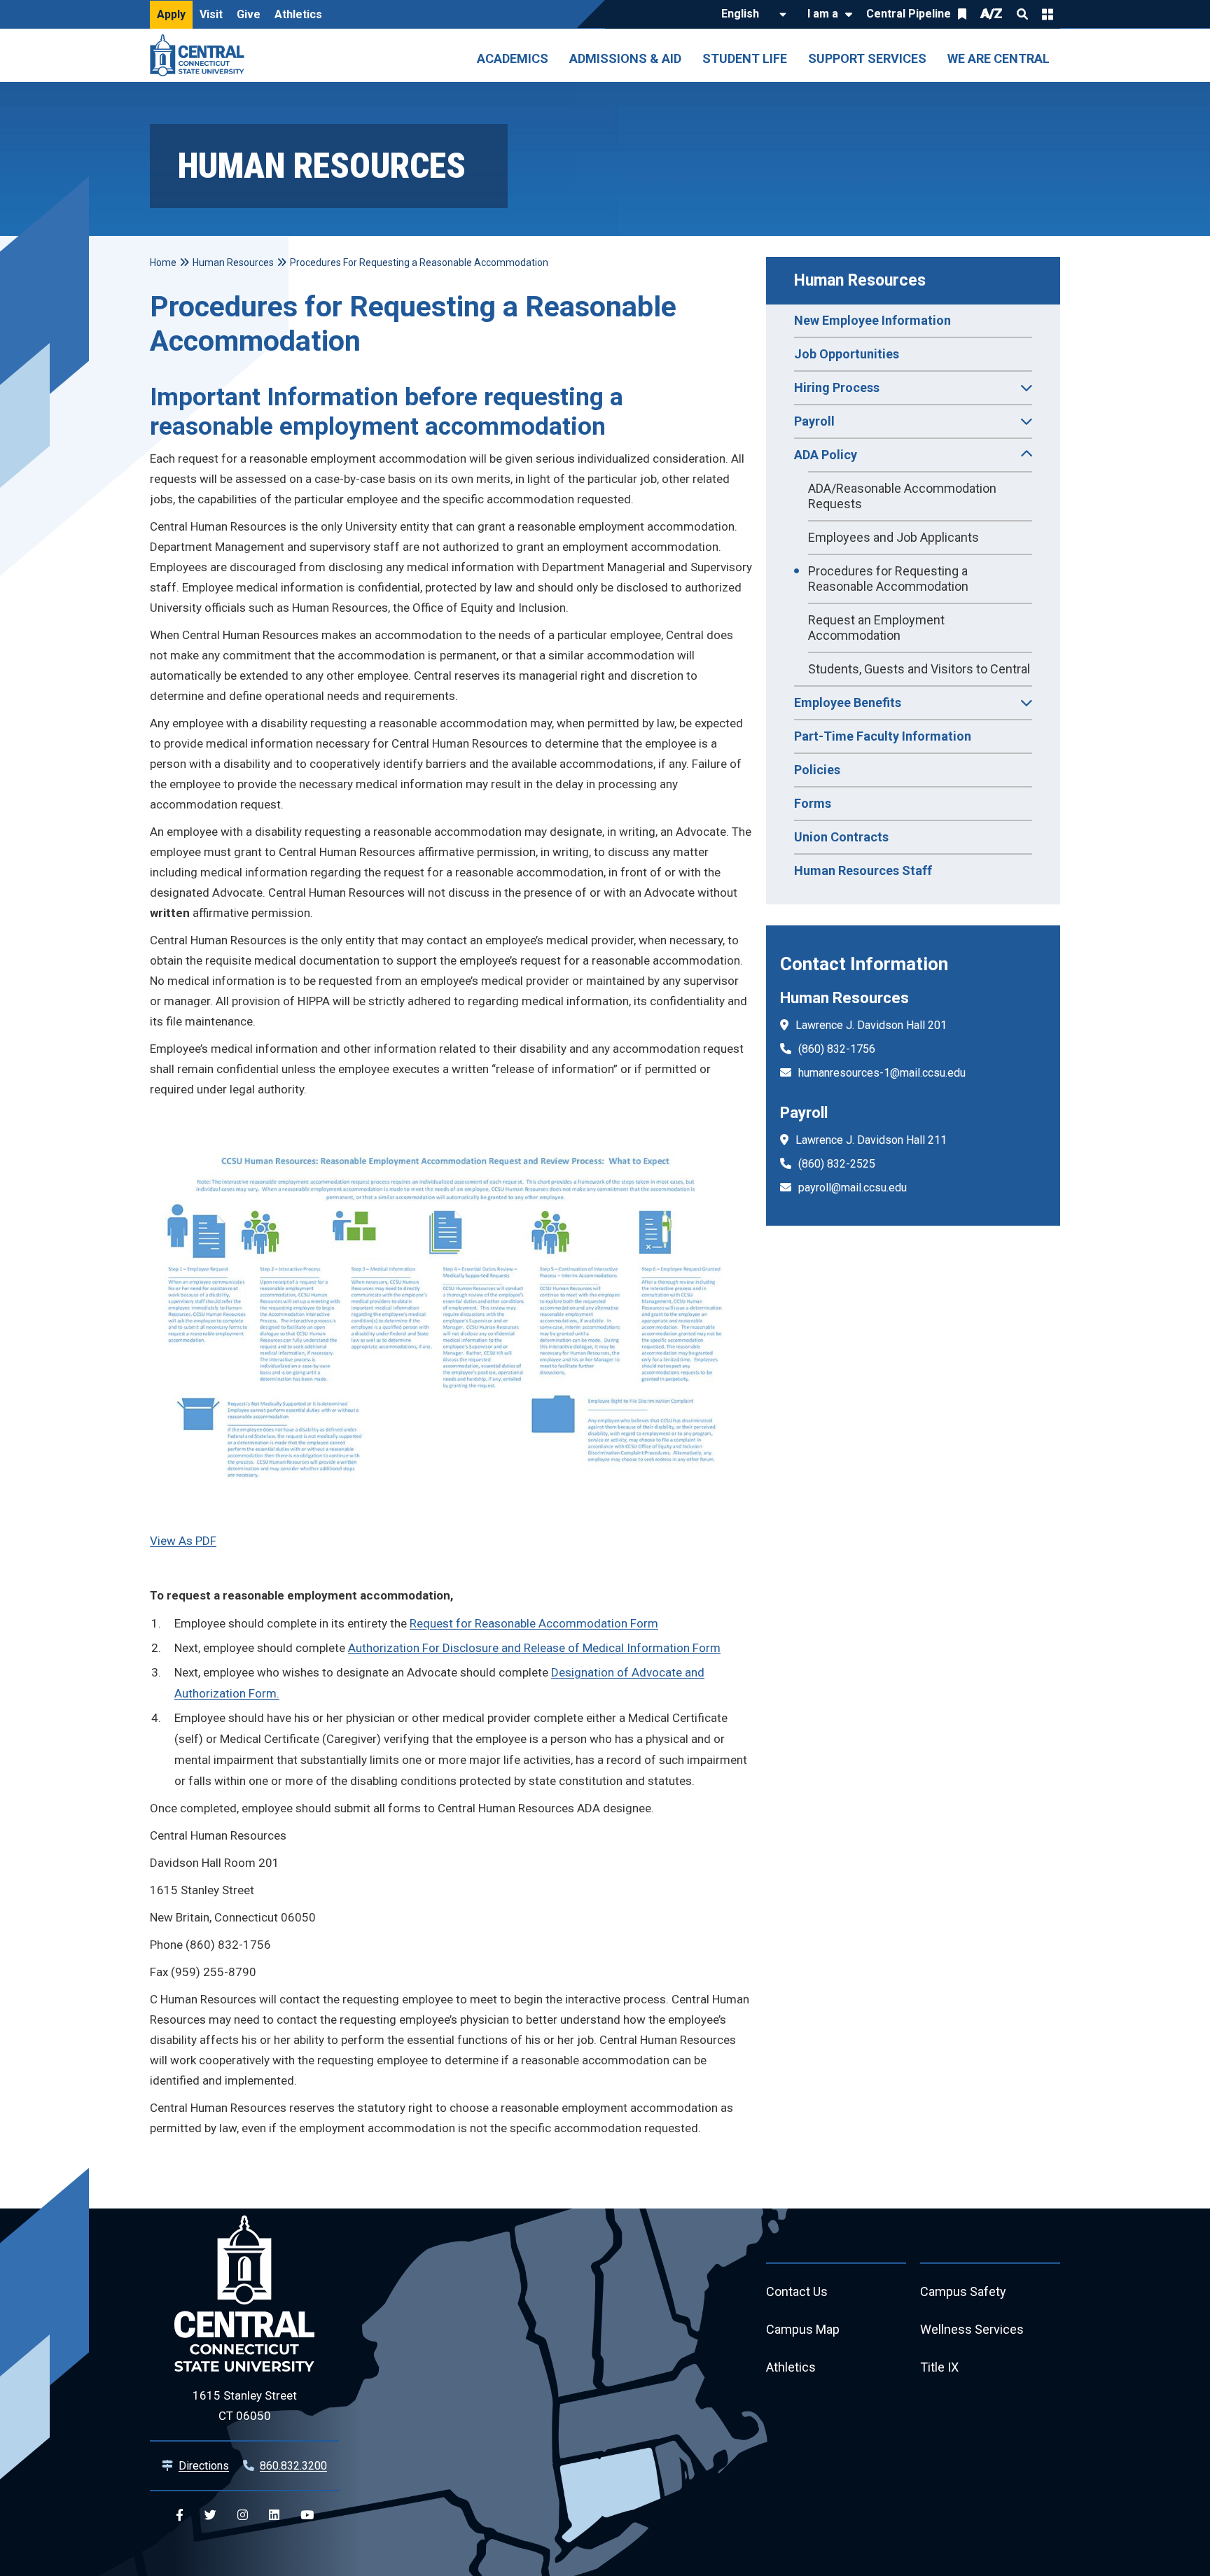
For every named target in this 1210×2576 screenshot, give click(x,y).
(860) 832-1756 (837, 1049)
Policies (817, 770)
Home (163, 262)
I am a (823, 14)
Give (249, 14)
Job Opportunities (847, 354)
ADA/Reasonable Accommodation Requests (902, 496)
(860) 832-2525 (837, 1164)
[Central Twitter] (210, 2515)
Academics (513, 58)
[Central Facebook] (180, 2515)
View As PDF (183, 1541)
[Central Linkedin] (274, 2515)
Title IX (939, 2367)
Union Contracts (841, 837)
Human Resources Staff (863, 870)
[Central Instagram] (243, 2515)
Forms (813, 803)
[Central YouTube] (307, 2515)
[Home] (201, 55)
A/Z (992, 14)
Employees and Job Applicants (893, 537)
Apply (171, 14)
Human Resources (860, 280)
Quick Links (1048, 14)
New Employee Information (872, 320)
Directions (204, 2466)
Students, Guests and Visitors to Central (919, 669)
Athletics (298, 14)
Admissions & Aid (625, 58)
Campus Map (803, 2329)
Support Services (867, 58)
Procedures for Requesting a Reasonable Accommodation (888, 579)
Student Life (745, 58)
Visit (211, 14)
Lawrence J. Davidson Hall (860, 1025)
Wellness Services (972, 2329)
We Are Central (999, 58)
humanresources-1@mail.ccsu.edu (882, 1073)
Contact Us (797, 2291)
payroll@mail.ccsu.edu (853, 1188)
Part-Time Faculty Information (883, 736)
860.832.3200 (293, 2466)
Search (1022, 14)
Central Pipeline (909, 14)
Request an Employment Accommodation (876, 628)
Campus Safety (963, 2291)
